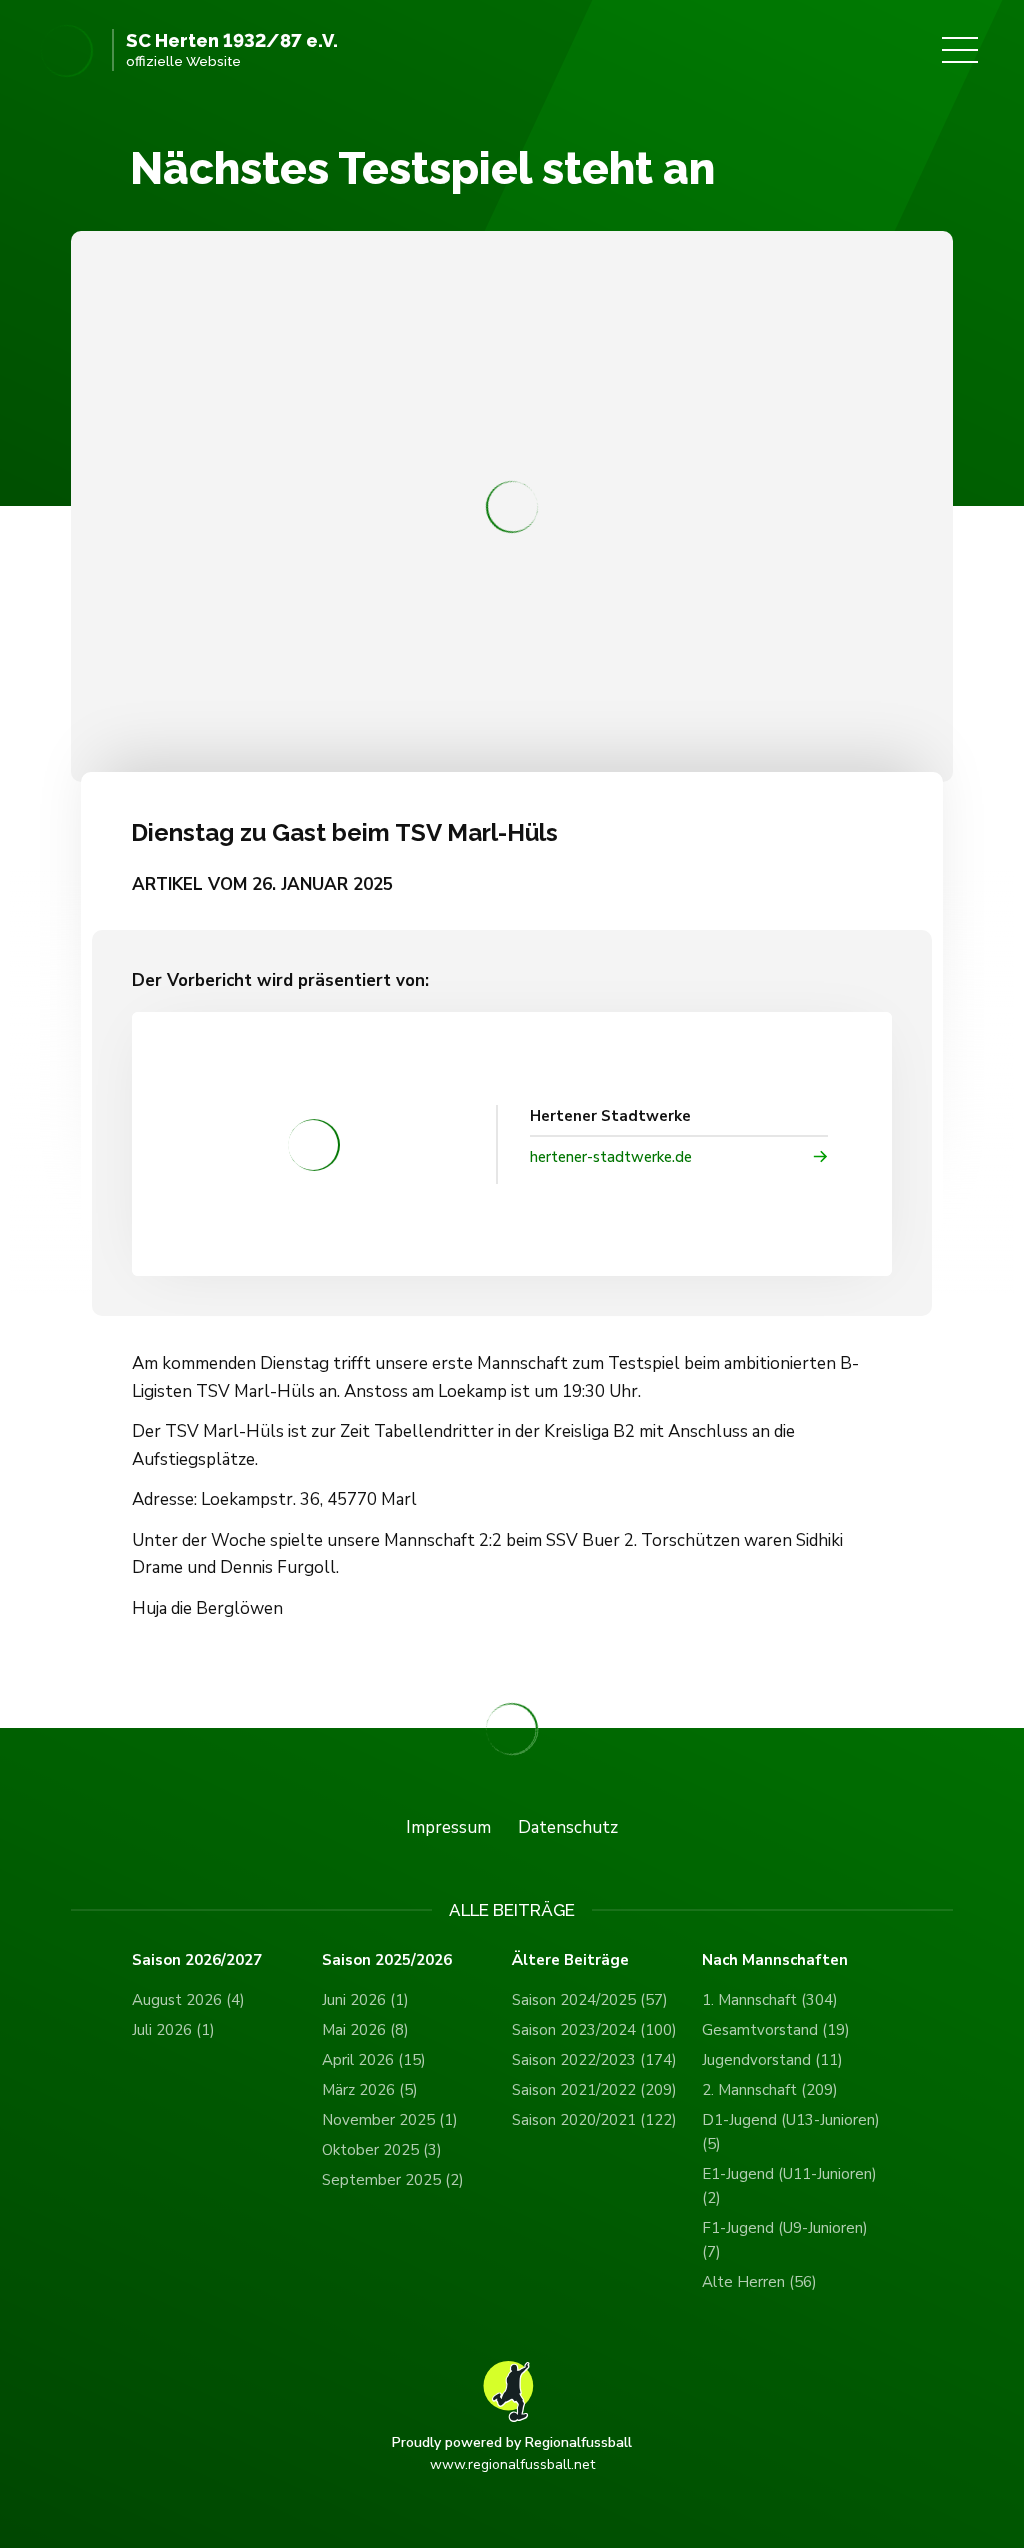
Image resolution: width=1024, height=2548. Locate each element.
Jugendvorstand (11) (772, 2060)
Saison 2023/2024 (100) (594, 2030)
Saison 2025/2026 (387, 1960)
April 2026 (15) (374, 2060)
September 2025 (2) (393, 2180)
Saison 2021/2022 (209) (594, 2090)
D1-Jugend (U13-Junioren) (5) (791, 2132)
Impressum (448, 1827)
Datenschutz (568, 1827)
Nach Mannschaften (775, 1960)
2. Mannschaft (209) (770, 2090)
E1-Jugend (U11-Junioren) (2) (789, 2186)
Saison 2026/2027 (197, 1960)
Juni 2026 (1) (365, 2000)
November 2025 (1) (390, 2120)
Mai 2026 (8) (365, 2030)
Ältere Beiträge (570, 1960)
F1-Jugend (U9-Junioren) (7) (785, 2240)
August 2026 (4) (188, 2000)
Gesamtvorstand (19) (776, 2030)
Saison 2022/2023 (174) (594, 2060)
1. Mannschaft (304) (770, 2000)
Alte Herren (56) (759, 2282)
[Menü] (960, 50)
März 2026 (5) (370, 2090)
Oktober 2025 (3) (382, 2150)
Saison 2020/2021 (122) (594, 2120)
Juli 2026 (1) (173, 2030)
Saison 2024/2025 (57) (590, 2000)
